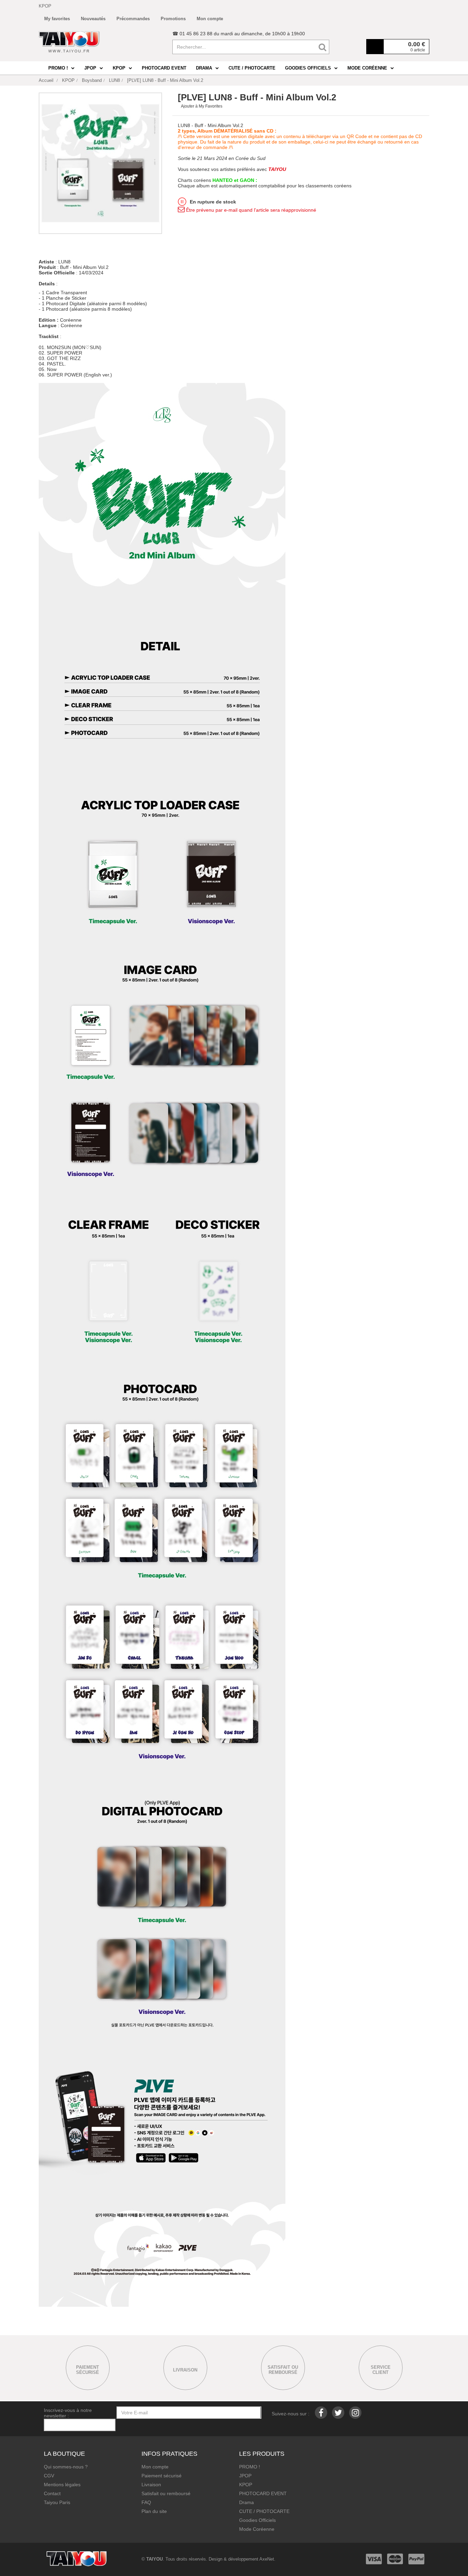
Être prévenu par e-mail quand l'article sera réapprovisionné (250, 210)
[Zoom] (100, 163)
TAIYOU (155, 2559)
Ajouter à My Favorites (202, 106)
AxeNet (267, 2559)
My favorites (57, 19)
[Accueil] (69, 42)
